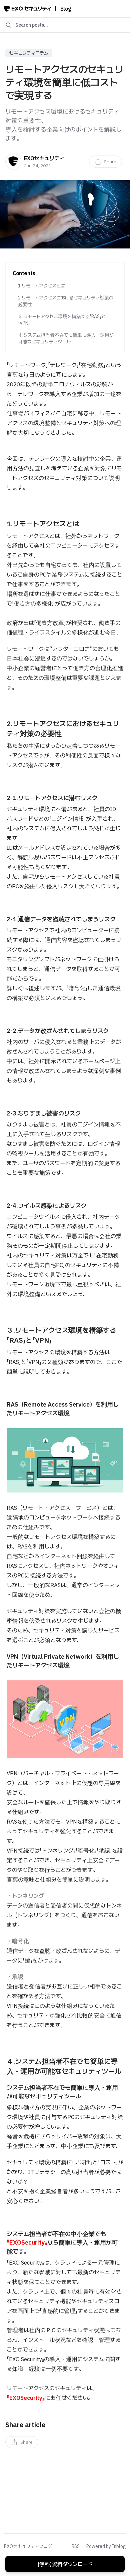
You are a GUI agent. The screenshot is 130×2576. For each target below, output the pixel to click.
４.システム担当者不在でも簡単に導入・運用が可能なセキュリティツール (66, 338)
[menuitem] (105, 162)
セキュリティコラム (29, 53)
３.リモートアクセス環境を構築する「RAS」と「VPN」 (62, 320)
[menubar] (105, 162)
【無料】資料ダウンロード (65, 2564)
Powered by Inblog (106, 2546)
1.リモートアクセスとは (41, 286)
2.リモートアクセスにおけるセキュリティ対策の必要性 (66, 301)
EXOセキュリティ (44, 158)
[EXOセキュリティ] (13, 162)
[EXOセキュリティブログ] (27, 9)
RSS (76, 2546)
